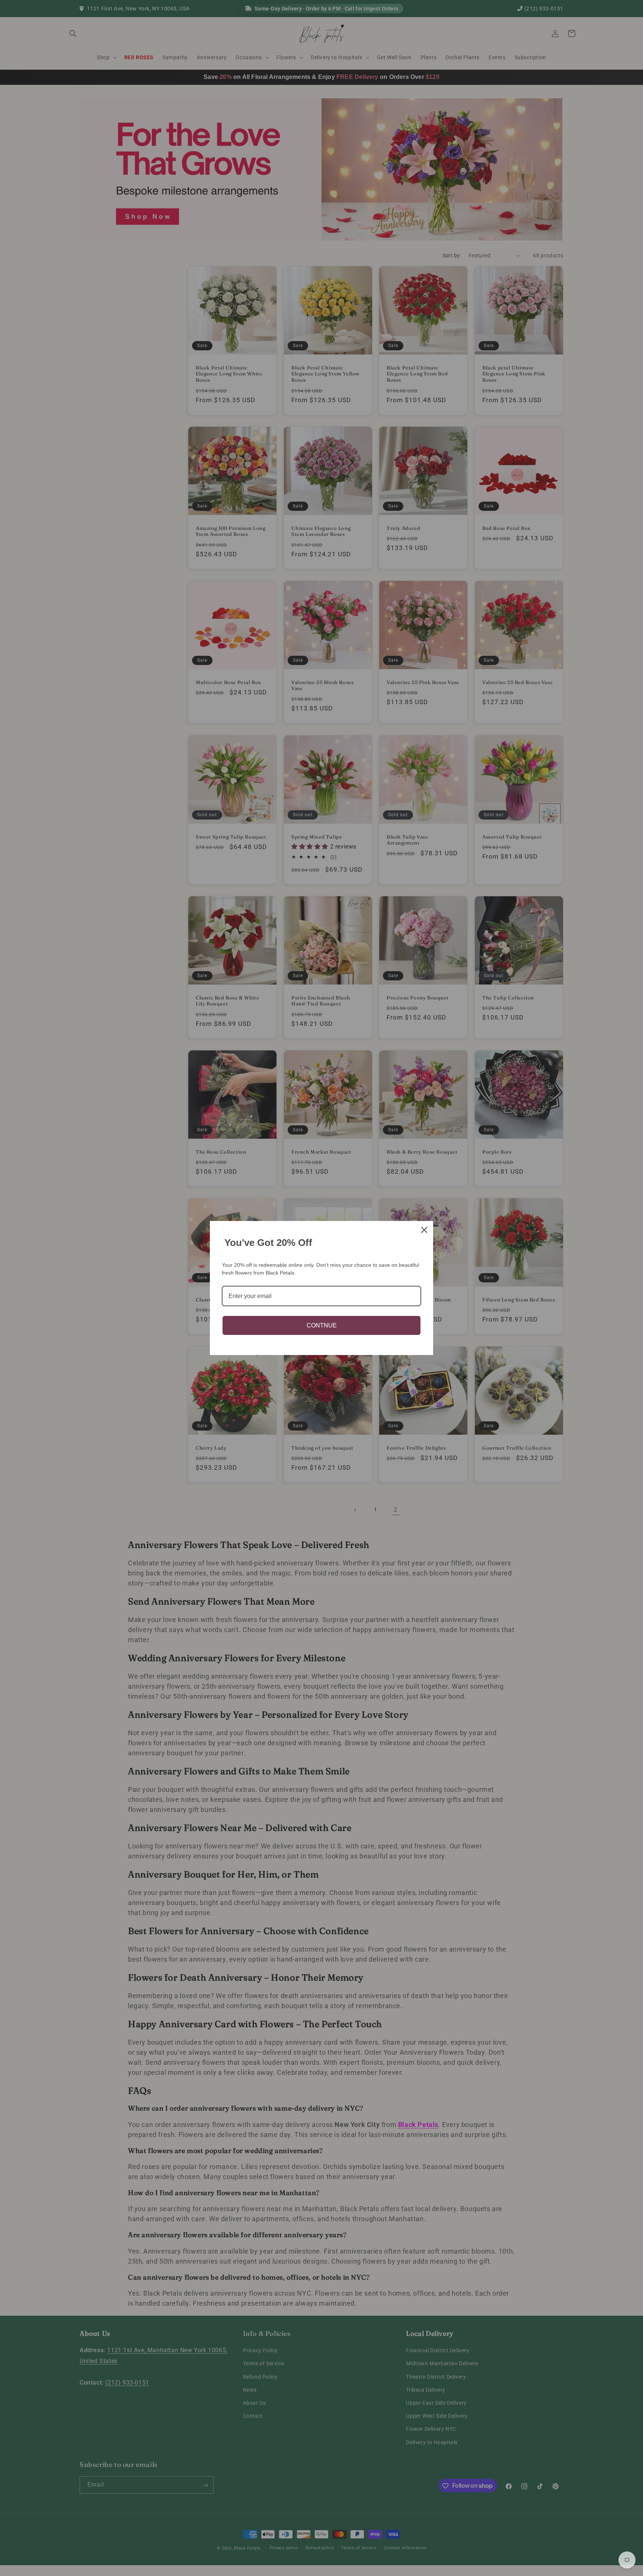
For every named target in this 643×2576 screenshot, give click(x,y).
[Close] (424, 1230)
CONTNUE (322, 1325)
